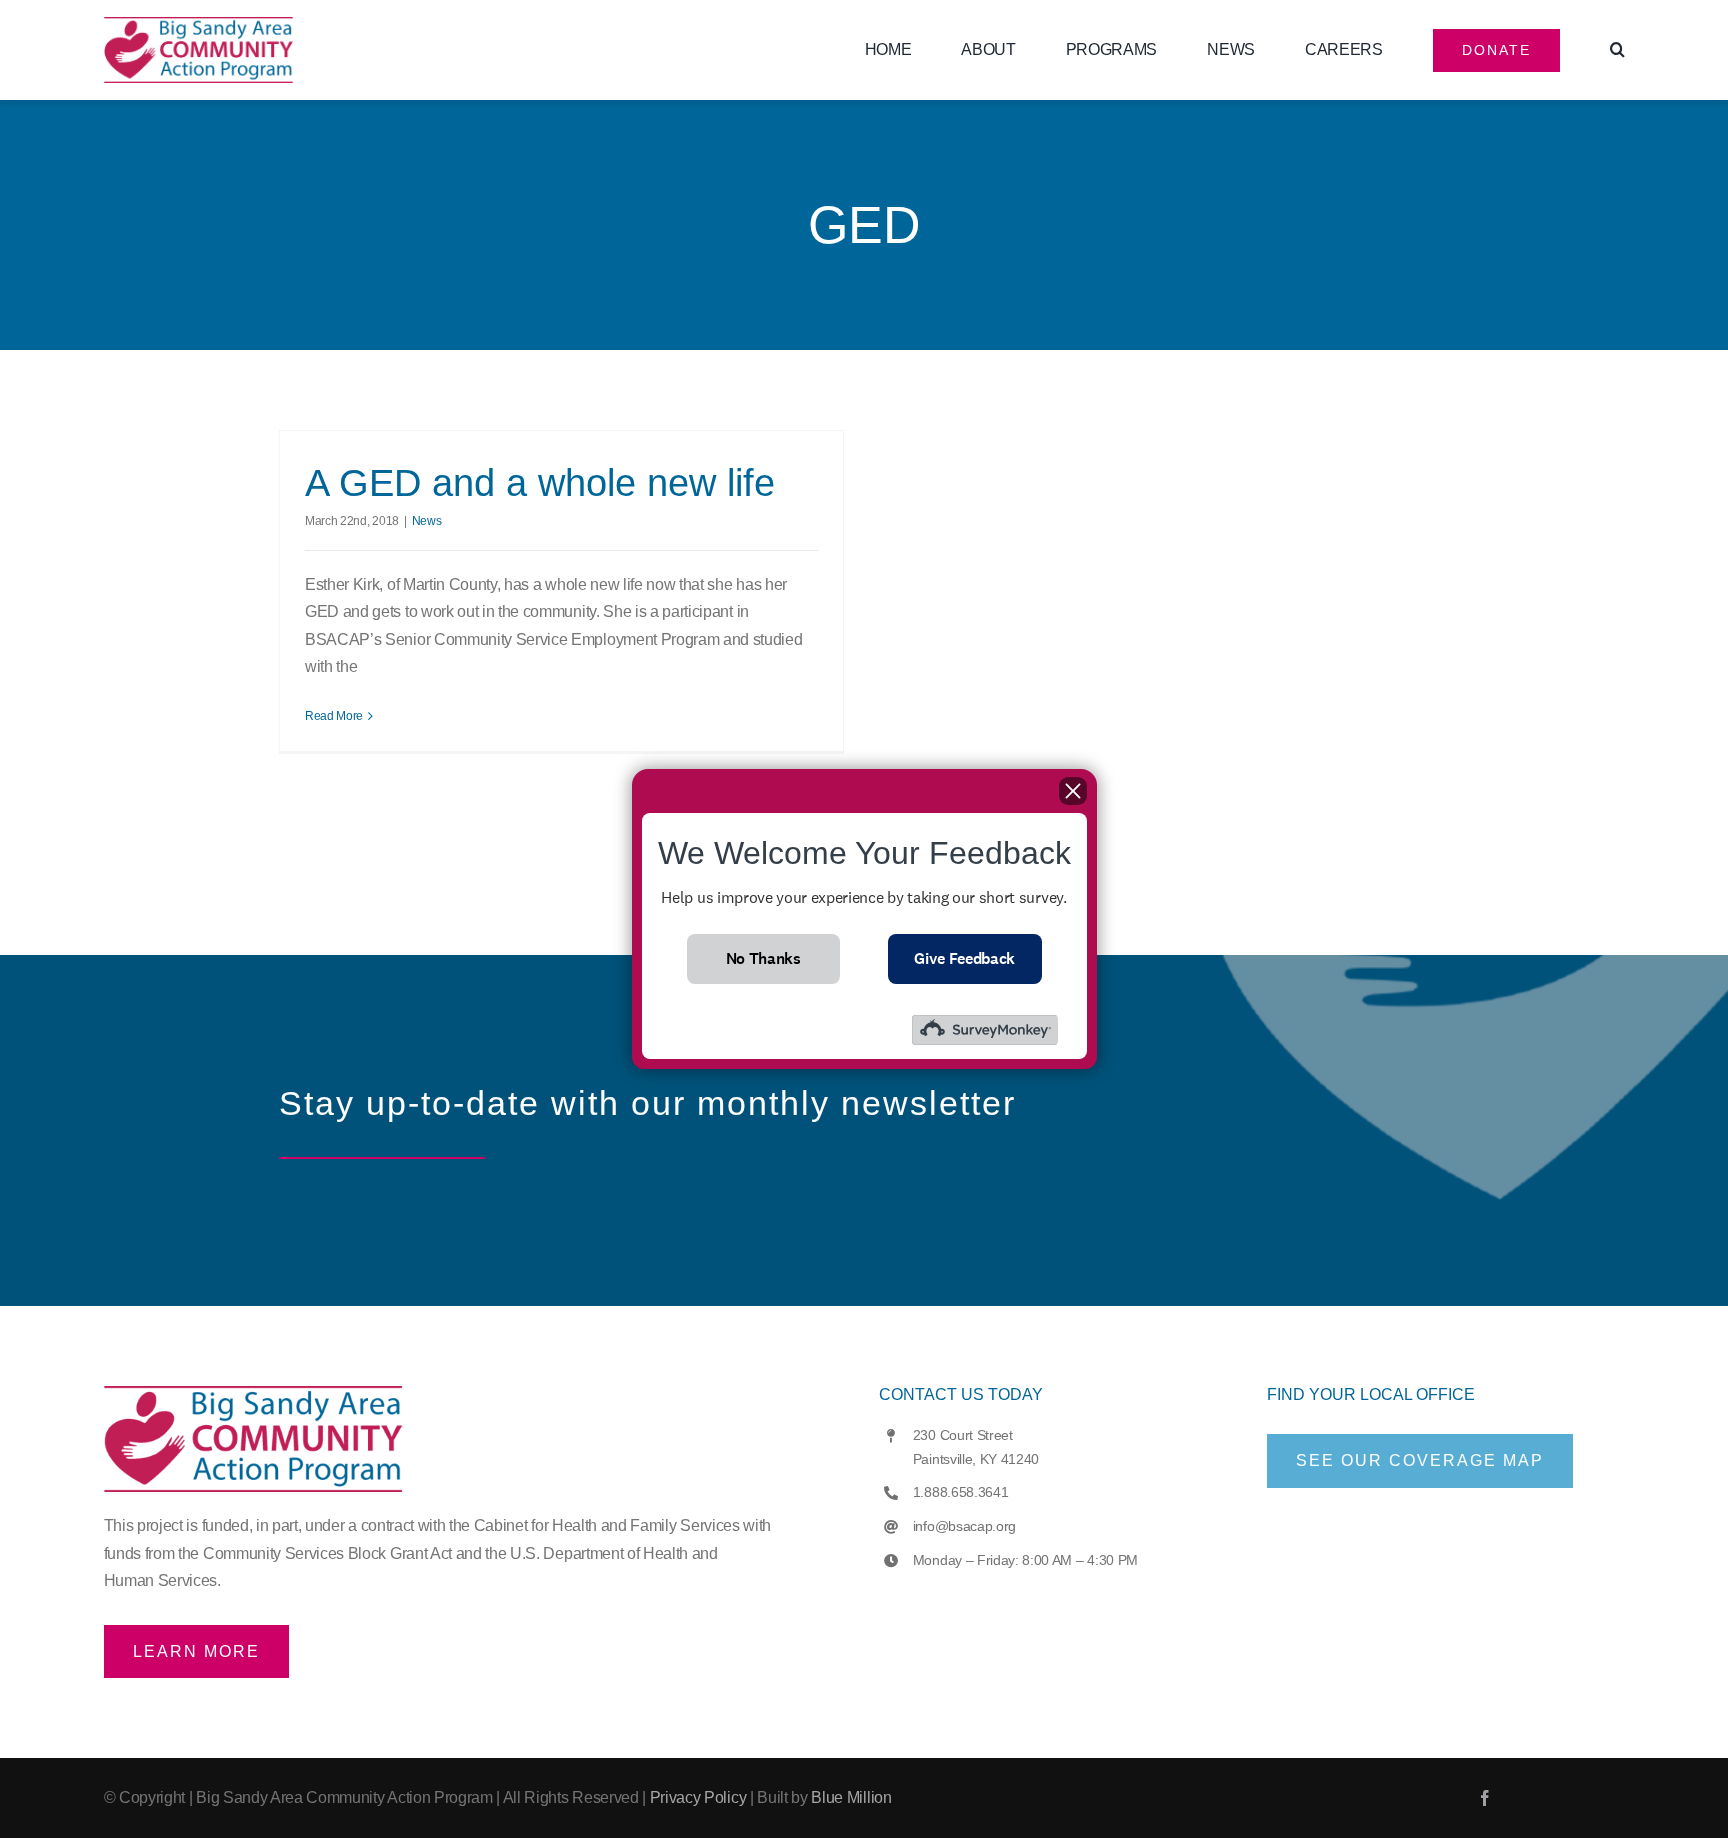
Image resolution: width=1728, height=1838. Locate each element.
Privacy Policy (698, 1797)
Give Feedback (964, 958)
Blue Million (851, 1797)
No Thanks (763, 958)
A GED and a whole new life (540, 483)
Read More (334, 716)
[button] (1617, 50)
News (427, 521)
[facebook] (1485, 1798)
